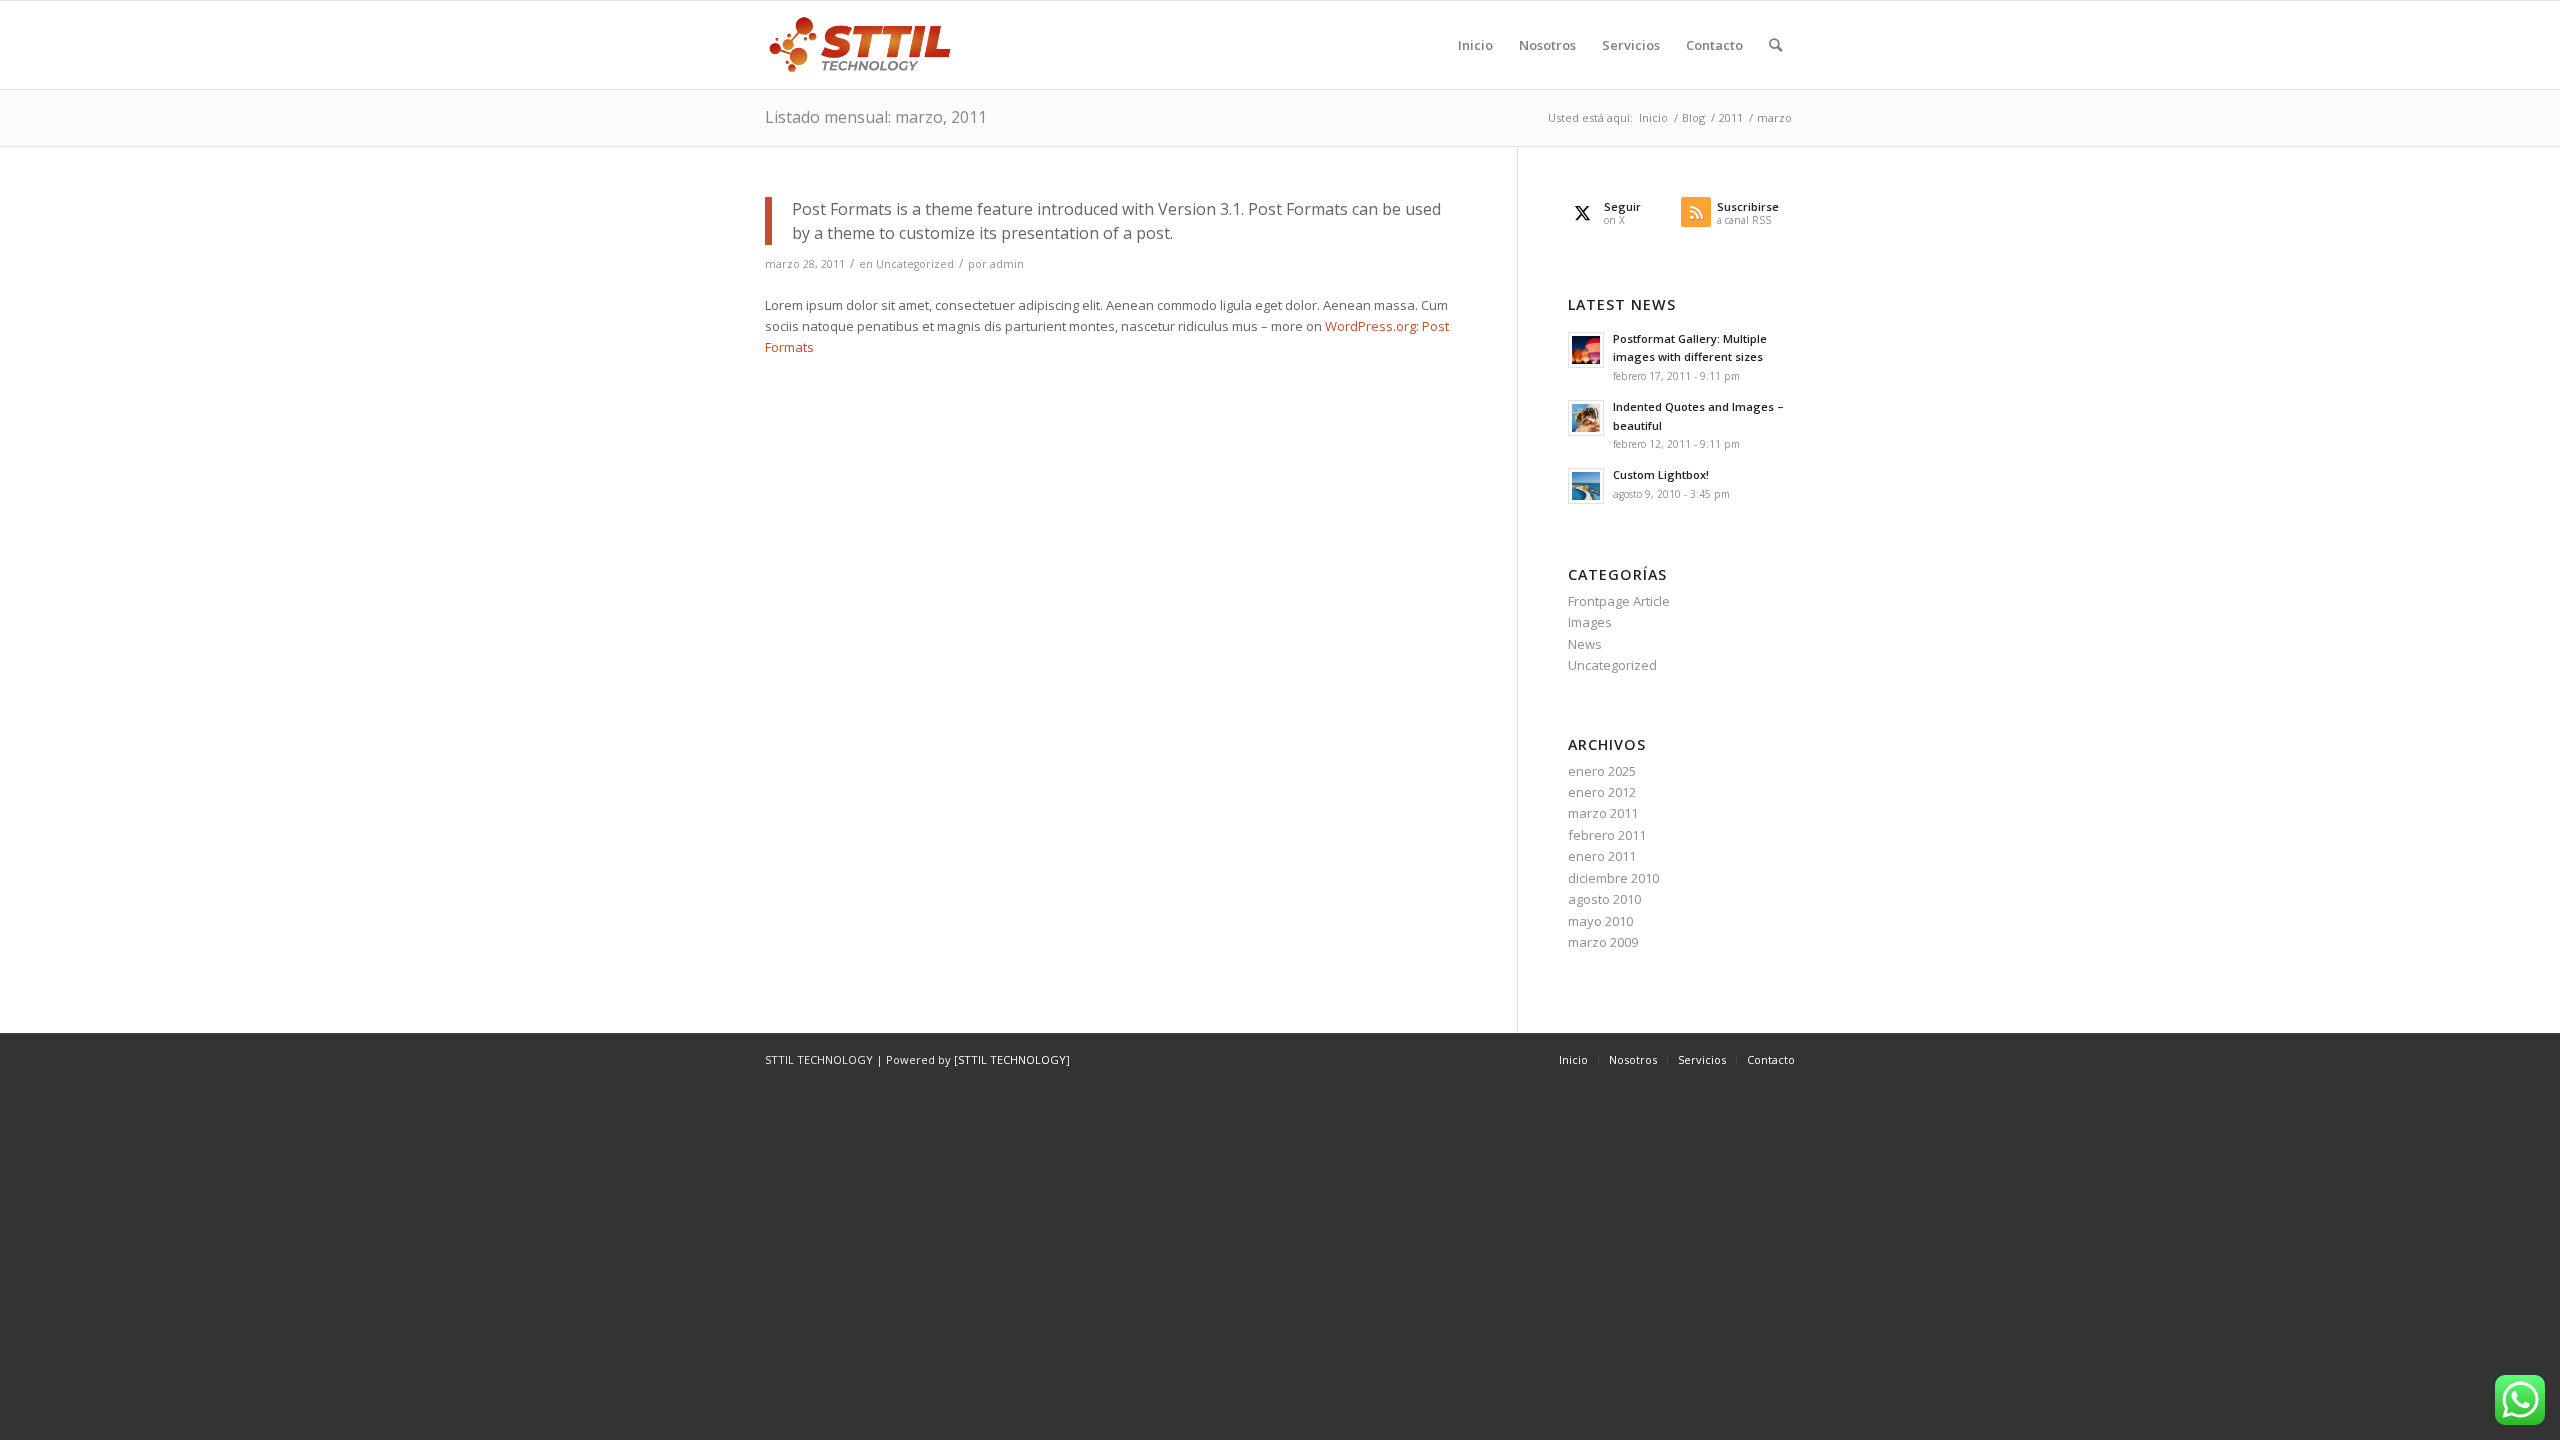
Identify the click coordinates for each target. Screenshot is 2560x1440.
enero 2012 (1602, 792)
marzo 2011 (1603, 813)
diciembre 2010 (1613, 878)
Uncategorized (915, 264)
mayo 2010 (1600, 921)
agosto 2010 (1604, 899)
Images (1590, 622)
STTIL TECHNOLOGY (1012, 1059)
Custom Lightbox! (1661, 474)
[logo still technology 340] (860, 45)
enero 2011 (1602, 856)
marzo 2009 (1603, 942)
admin (1007, 264)
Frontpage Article (1619, 601)
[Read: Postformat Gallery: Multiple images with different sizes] (1586, 350)
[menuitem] (1475, 45)
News (1585, 644)
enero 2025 (1602, 771)
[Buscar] (1775, 45)
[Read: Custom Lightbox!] (1586, 486)
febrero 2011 (1607, 835)
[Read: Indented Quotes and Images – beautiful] (1586, 418)
